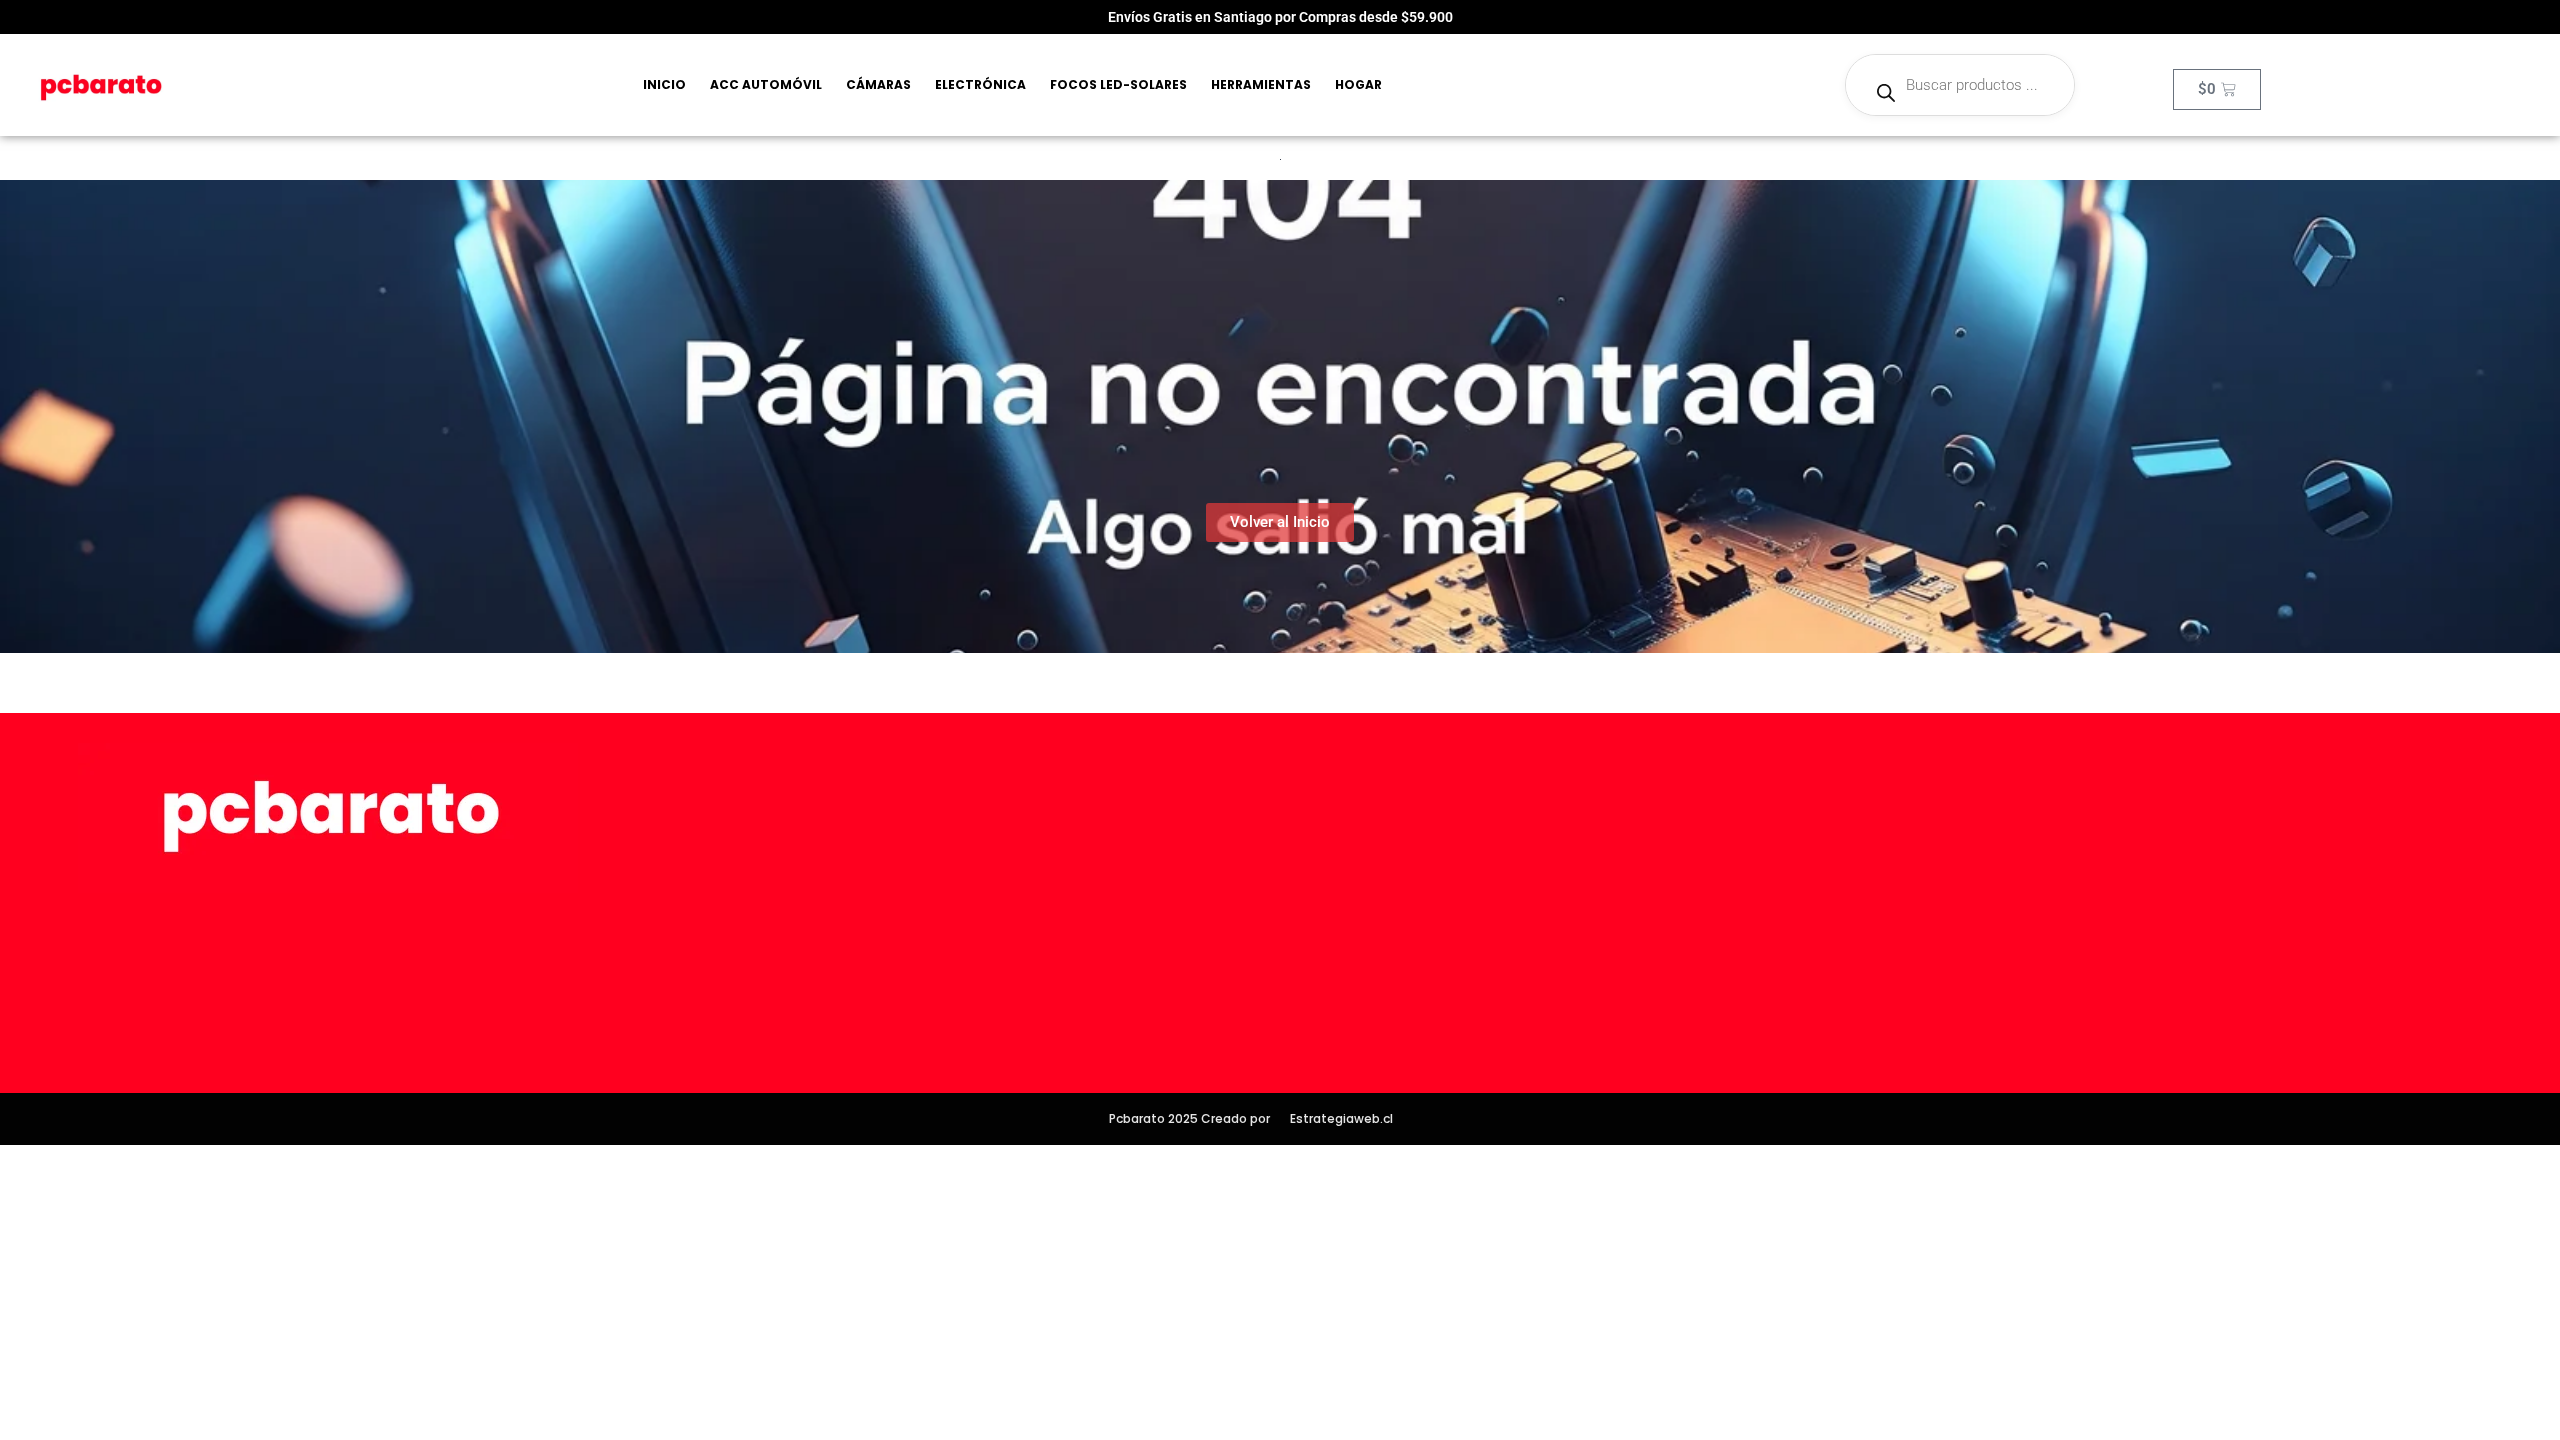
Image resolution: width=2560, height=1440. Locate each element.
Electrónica (980, 84)
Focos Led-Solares (1118, 84)
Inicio (664, 84)
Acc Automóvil (766, 84)
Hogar (1358, 84)
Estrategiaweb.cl (1341, 1118)
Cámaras (878, 84)
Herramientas (1261, 84)
